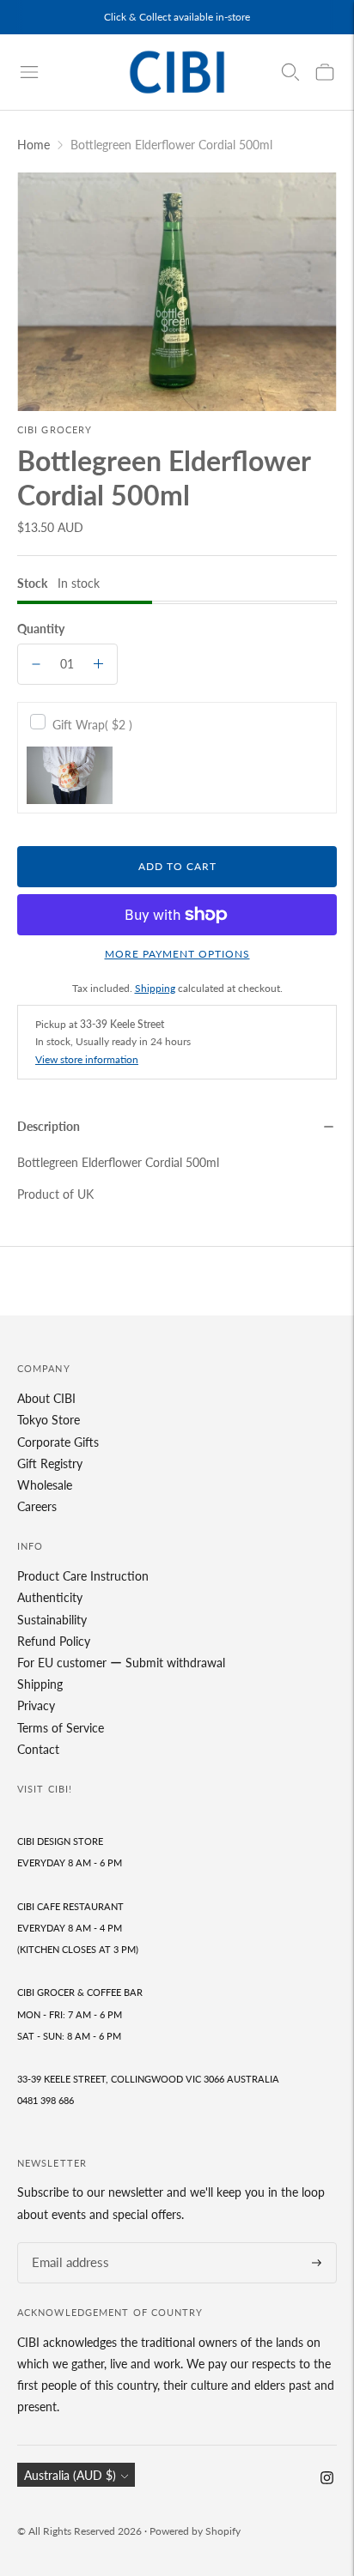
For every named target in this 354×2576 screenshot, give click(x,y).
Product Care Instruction (83, 1576)
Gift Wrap (92, 725)
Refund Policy (54, 1641)
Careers (37, 1506)
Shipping (155, 988)
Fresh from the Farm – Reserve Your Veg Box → (177, 22)
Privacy (36, 1705)
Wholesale (45, 1485)
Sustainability (52, 1620)
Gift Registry (50, 1463)
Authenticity (50, 1597)
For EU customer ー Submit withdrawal (121, 1663)
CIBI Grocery (55, 429)
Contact (38, 1749)
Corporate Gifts (58, 1442)
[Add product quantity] (98, 664)
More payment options (177, 954)
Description (49, 1126)
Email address (65, 2243)
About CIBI (46, 1398)
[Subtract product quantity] (36, 664)
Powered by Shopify (195, 2531)
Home (34, 145)
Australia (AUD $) (70, 2475)
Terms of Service (61, 1728)
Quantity (41, 629)
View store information (87, 1059)
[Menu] (29, 72)
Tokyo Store (49, 1420)
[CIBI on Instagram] (327, 2479)
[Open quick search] (290, 72)
